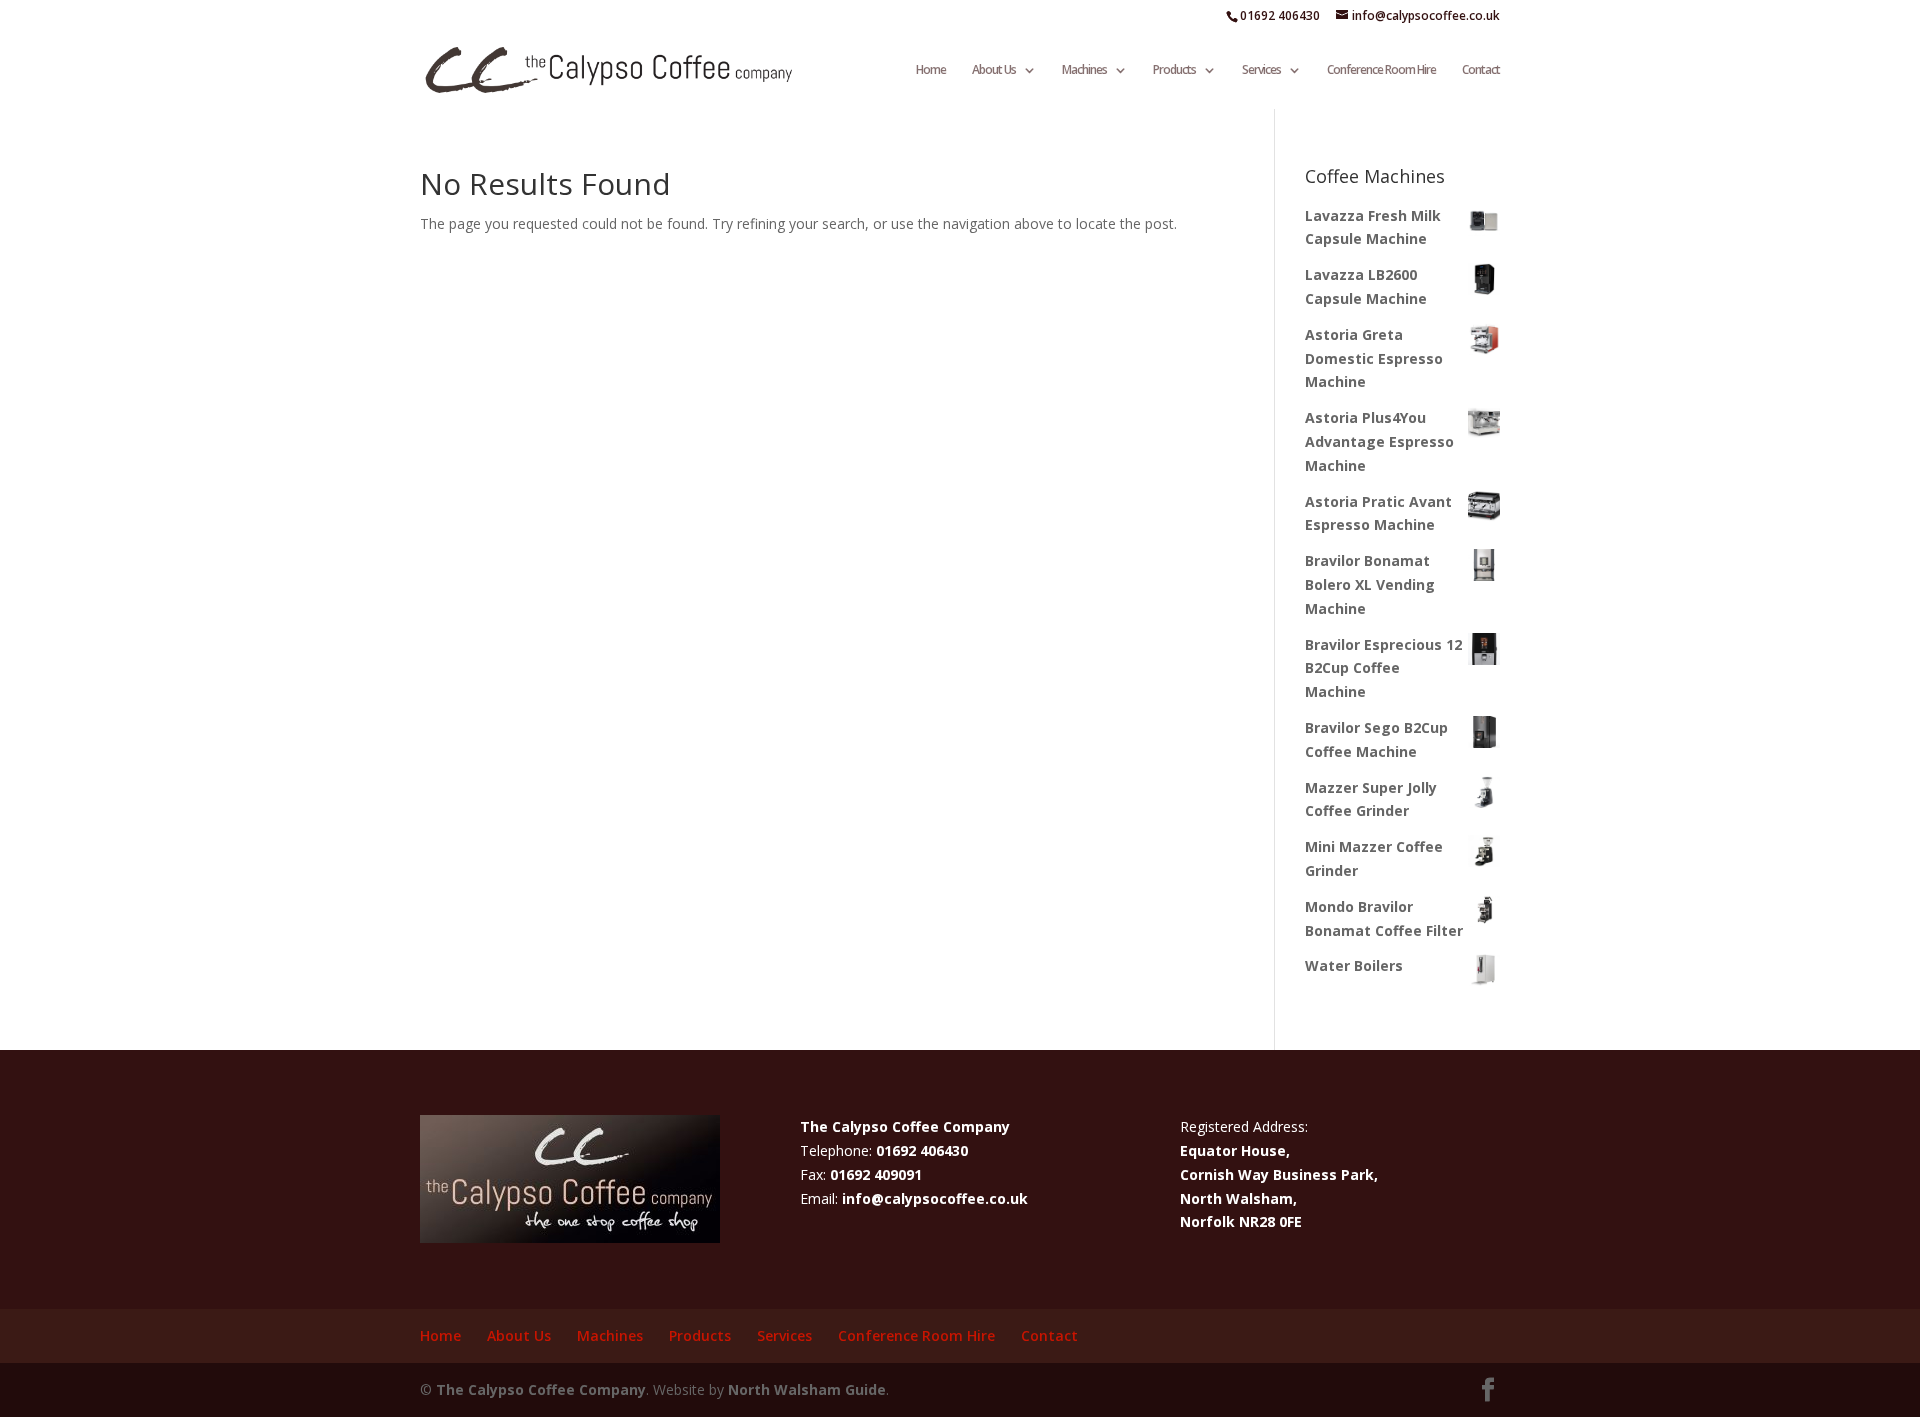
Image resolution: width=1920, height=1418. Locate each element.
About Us (994, 70)
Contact (1481, 70)
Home (931, 70)
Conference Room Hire (1381, 70)
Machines (1084, 70)
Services (1261, 70)
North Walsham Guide (807, 1389)
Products (1174, 70)
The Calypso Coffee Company (541, 1389)
